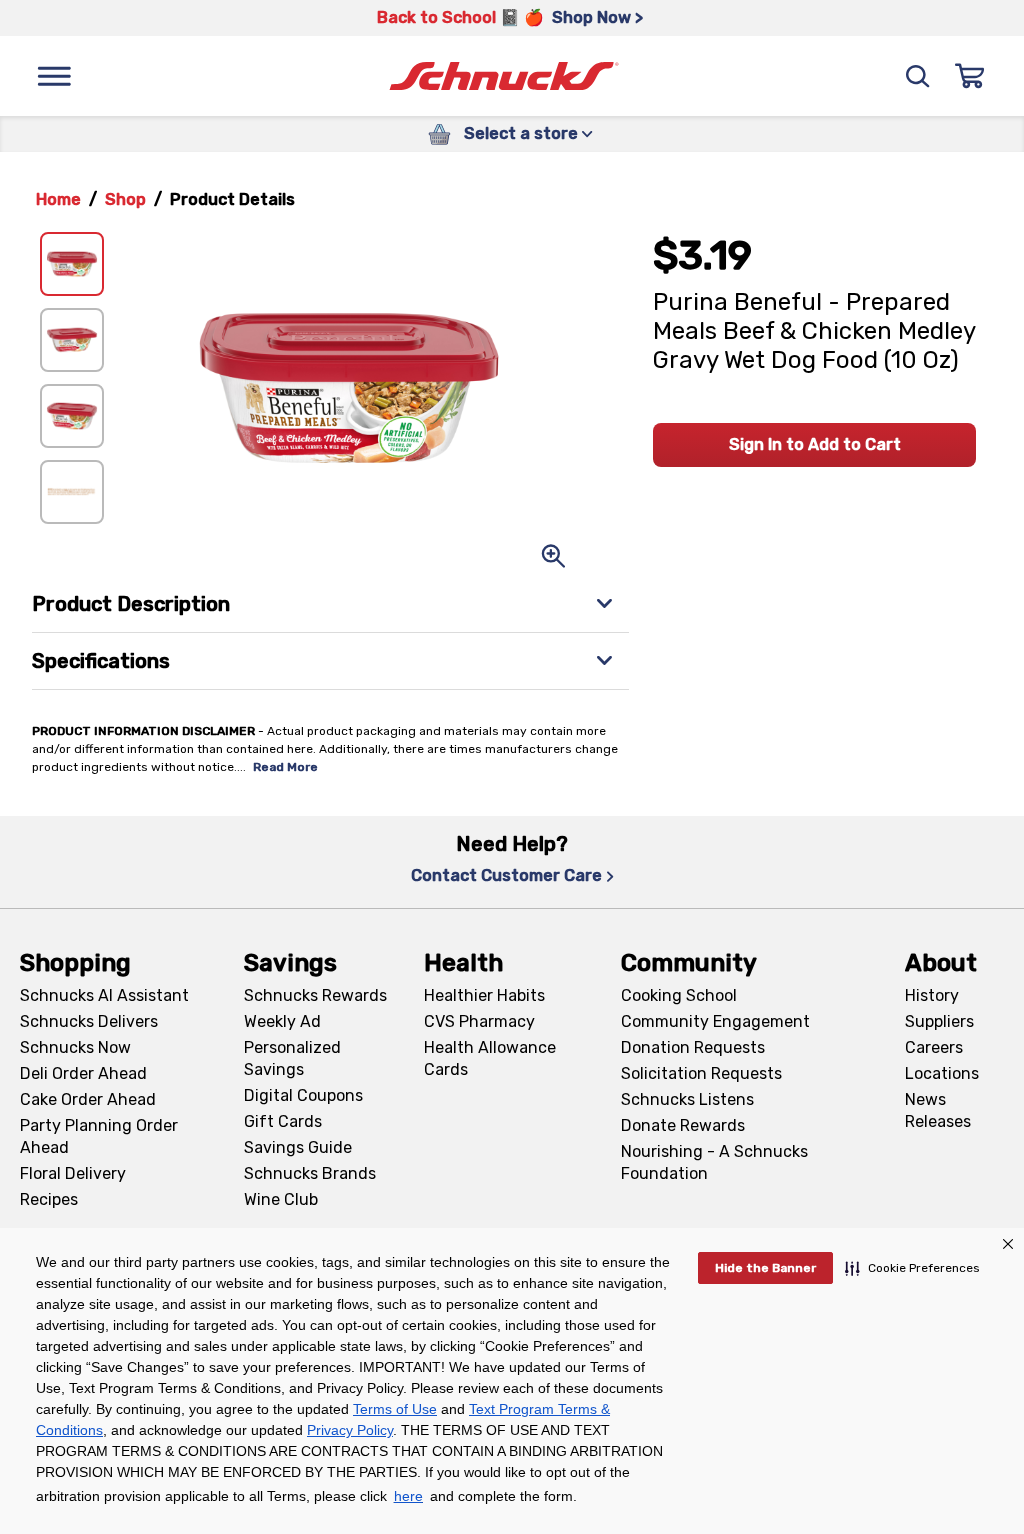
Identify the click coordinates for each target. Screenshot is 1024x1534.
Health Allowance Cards (490, 1058)
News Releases (938, 1110)
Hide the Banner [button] (765, 1268)
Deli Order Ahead (83, 1073)
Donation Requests (693, 1047)
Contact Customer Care (506, 875)
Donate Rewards (683, 1125)
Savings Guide (298, 1147)
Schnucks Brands (310, 1173)
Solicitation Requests (701, 1073)
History (932, 995)
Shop (125, 199)
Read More (285, 767)
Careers (934, 1047)
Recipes (49, 1199)
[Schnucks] (504, 76)
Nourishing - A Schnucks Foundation (714, 1162)
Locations (942, 1073)
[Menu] (54, 76)
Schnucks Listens (687, 1099)
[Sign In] (970, 76)
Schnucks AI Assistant (104, 995)
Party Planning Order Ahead (99, 1136)
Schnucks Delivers (89, 1021)
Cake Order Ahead (88, 1099)
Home (58, 199)
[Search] (918, 76)
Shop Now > (597, 17)
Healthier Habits (484, 995)
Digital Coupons (303, 1095)
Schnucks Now (75, 1047)
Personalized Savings (292, 1058)
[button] (912, 1268)
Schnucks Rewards (315, 995)
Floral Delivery (73, 1173)
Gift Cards (283, 1121)
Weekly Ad (282, 1021)
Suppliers (939, 1021)
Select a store (521, 133)
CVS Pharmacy (479, 1021)
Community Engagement (715, 1021)
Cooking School (679, 995)
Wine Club (281, 1199)
